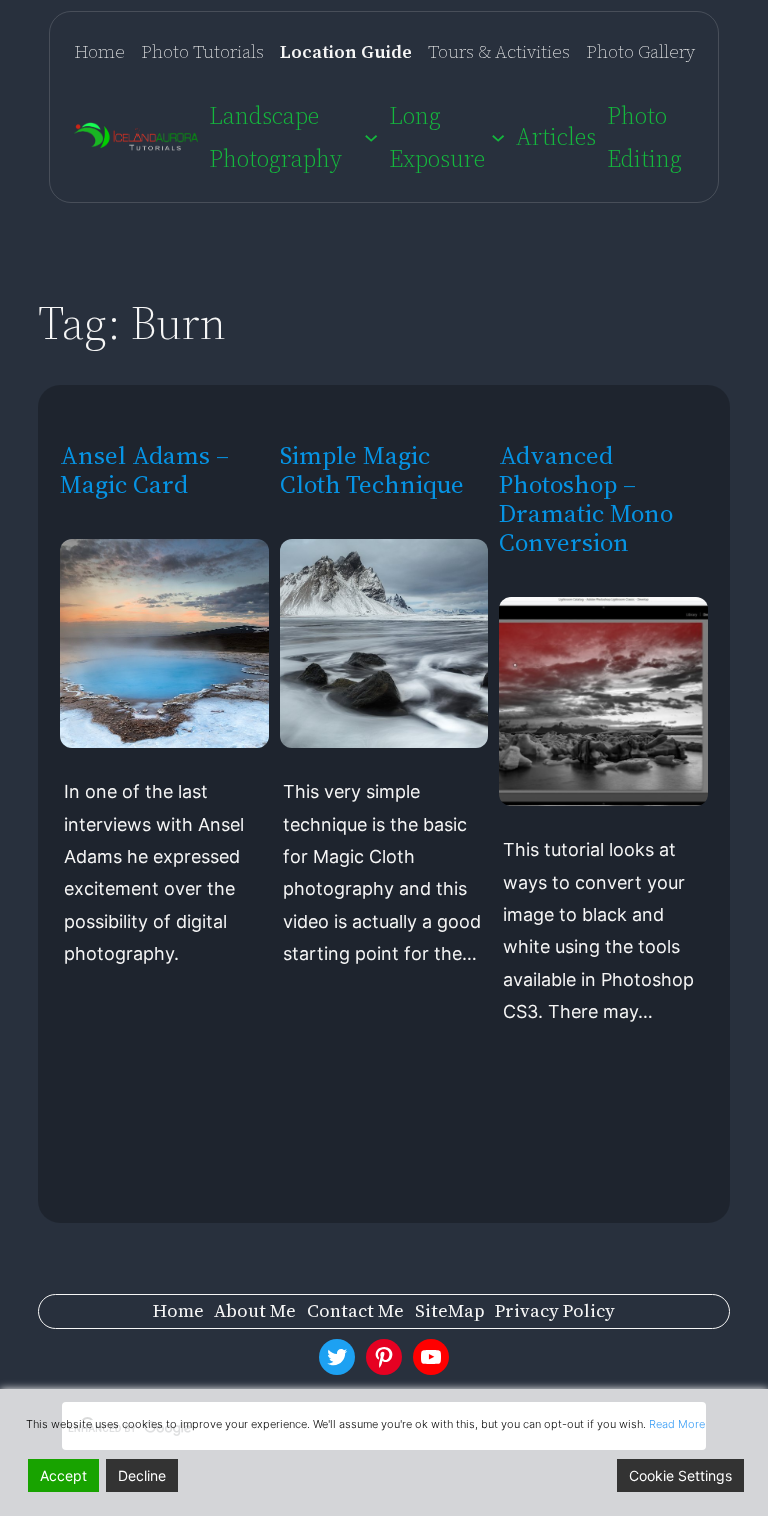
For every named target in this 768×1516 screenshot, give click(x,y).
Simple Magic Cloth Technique (372, 470)
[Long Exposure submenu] (498, 137)
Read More (677, 1424)
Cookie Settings (680, 1475)
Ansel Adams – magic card (144, 470)
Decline (142, 1475)
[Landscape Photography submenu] (371, 137)
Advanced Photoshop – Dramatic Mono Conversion (586, 499)
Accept (63, 1475)
